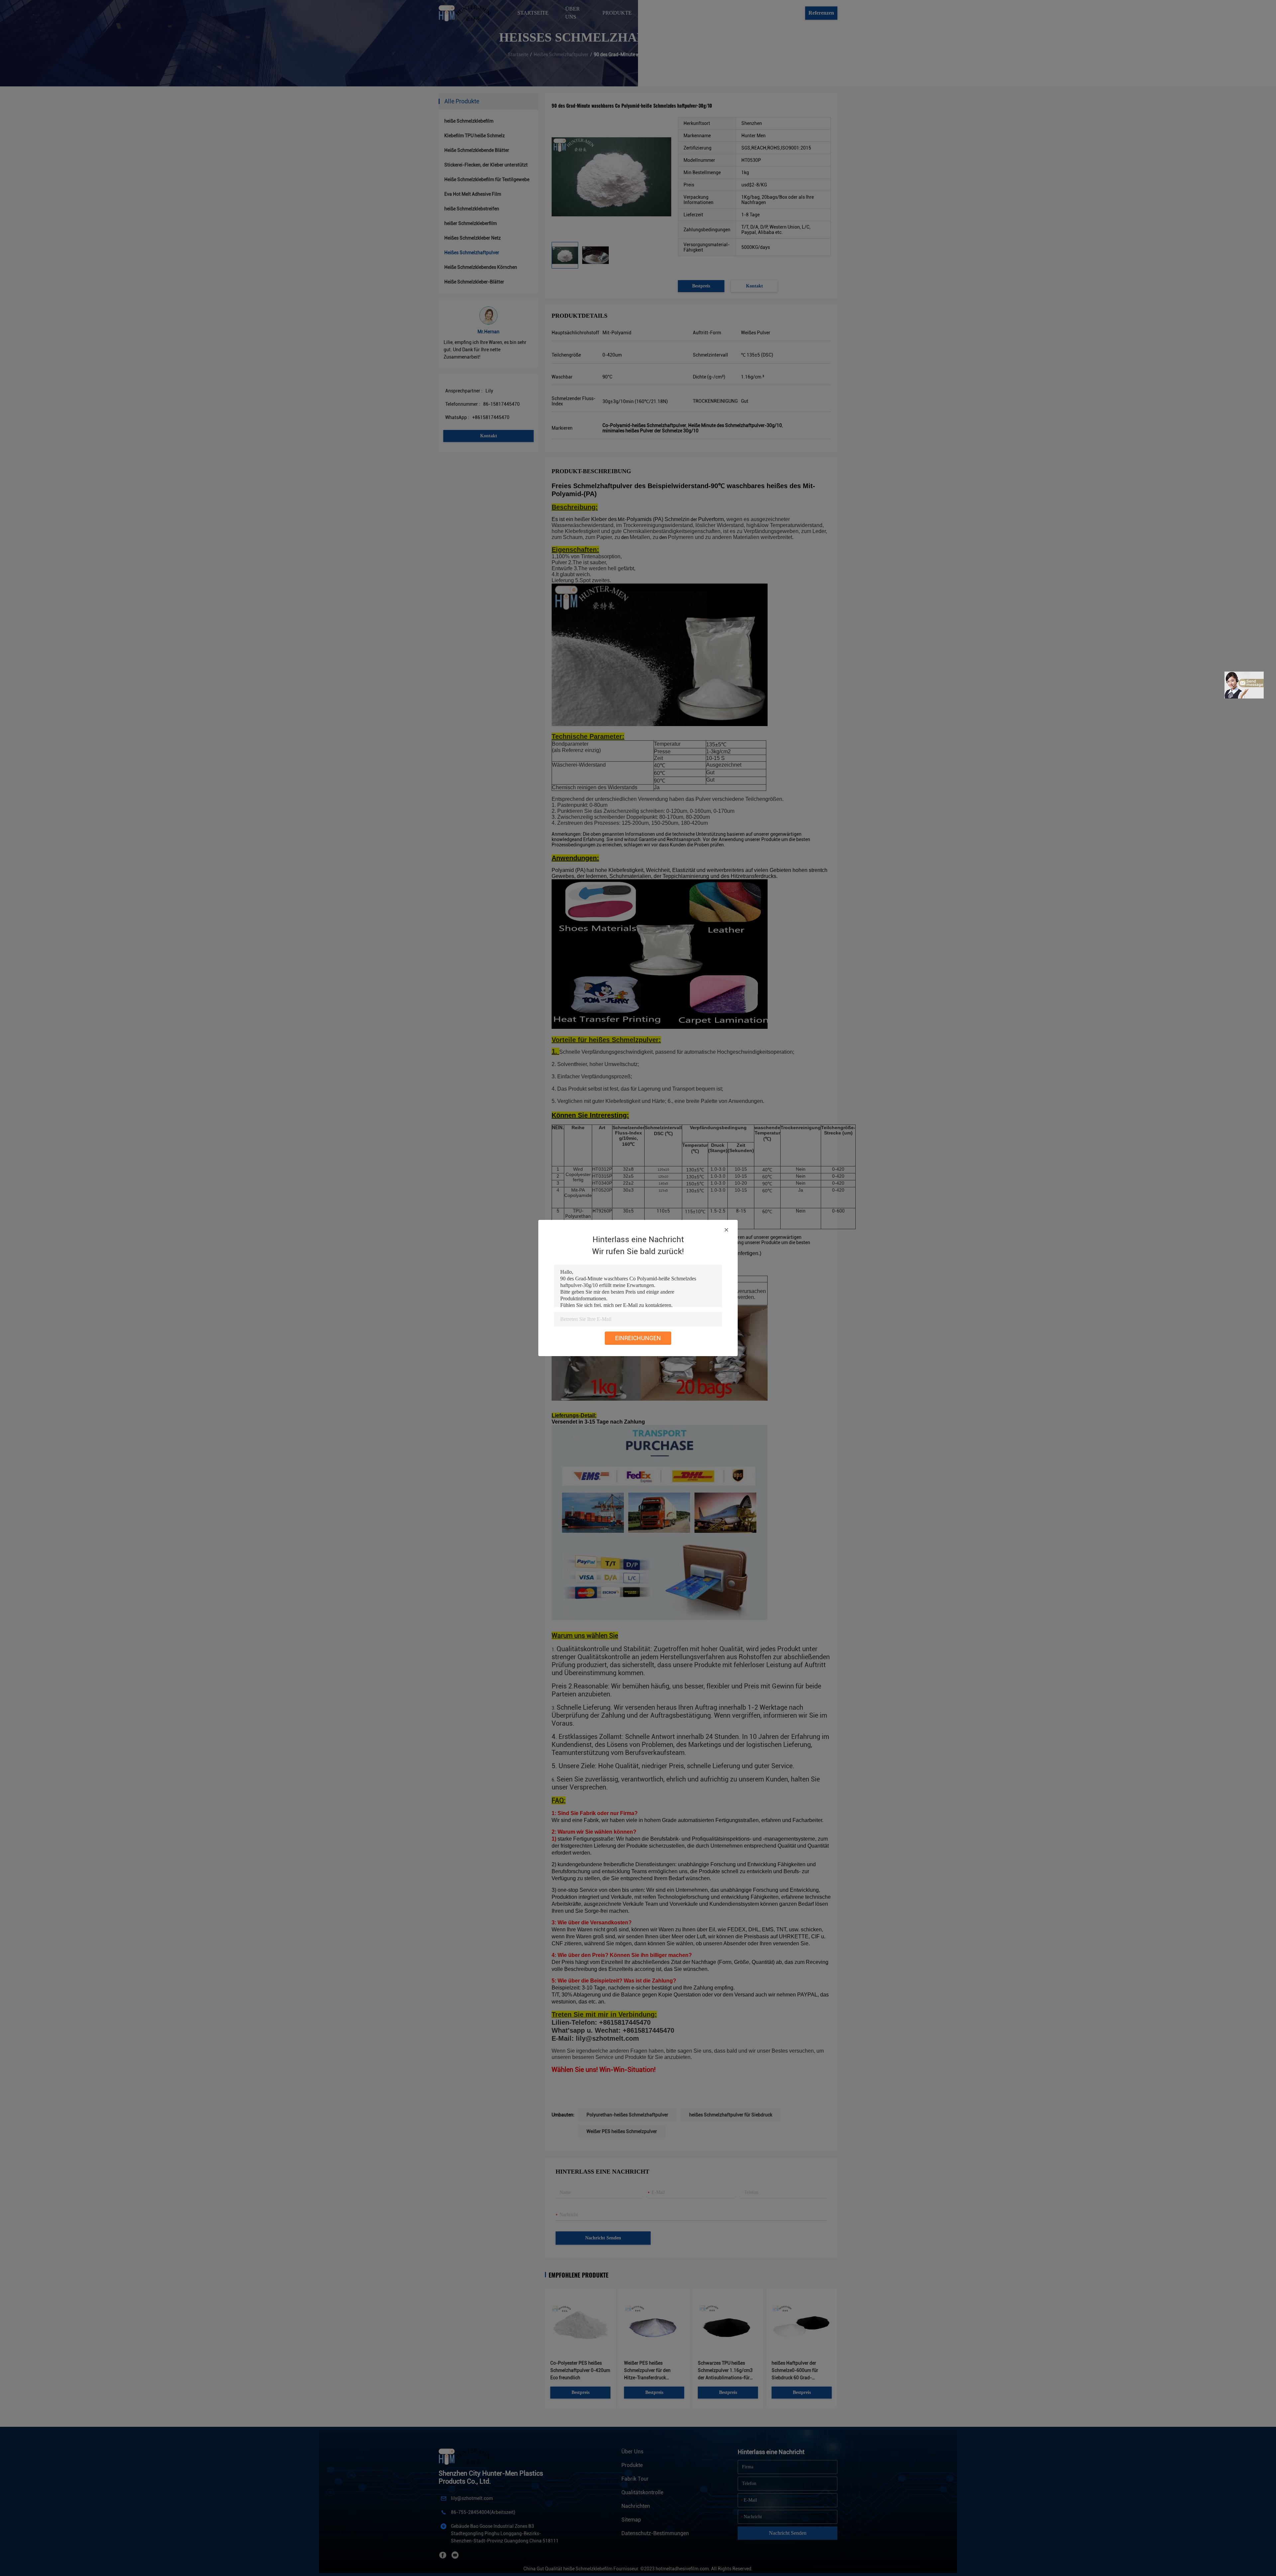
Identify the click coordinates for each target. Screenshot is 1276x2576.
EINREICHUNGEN (638, 1338)
